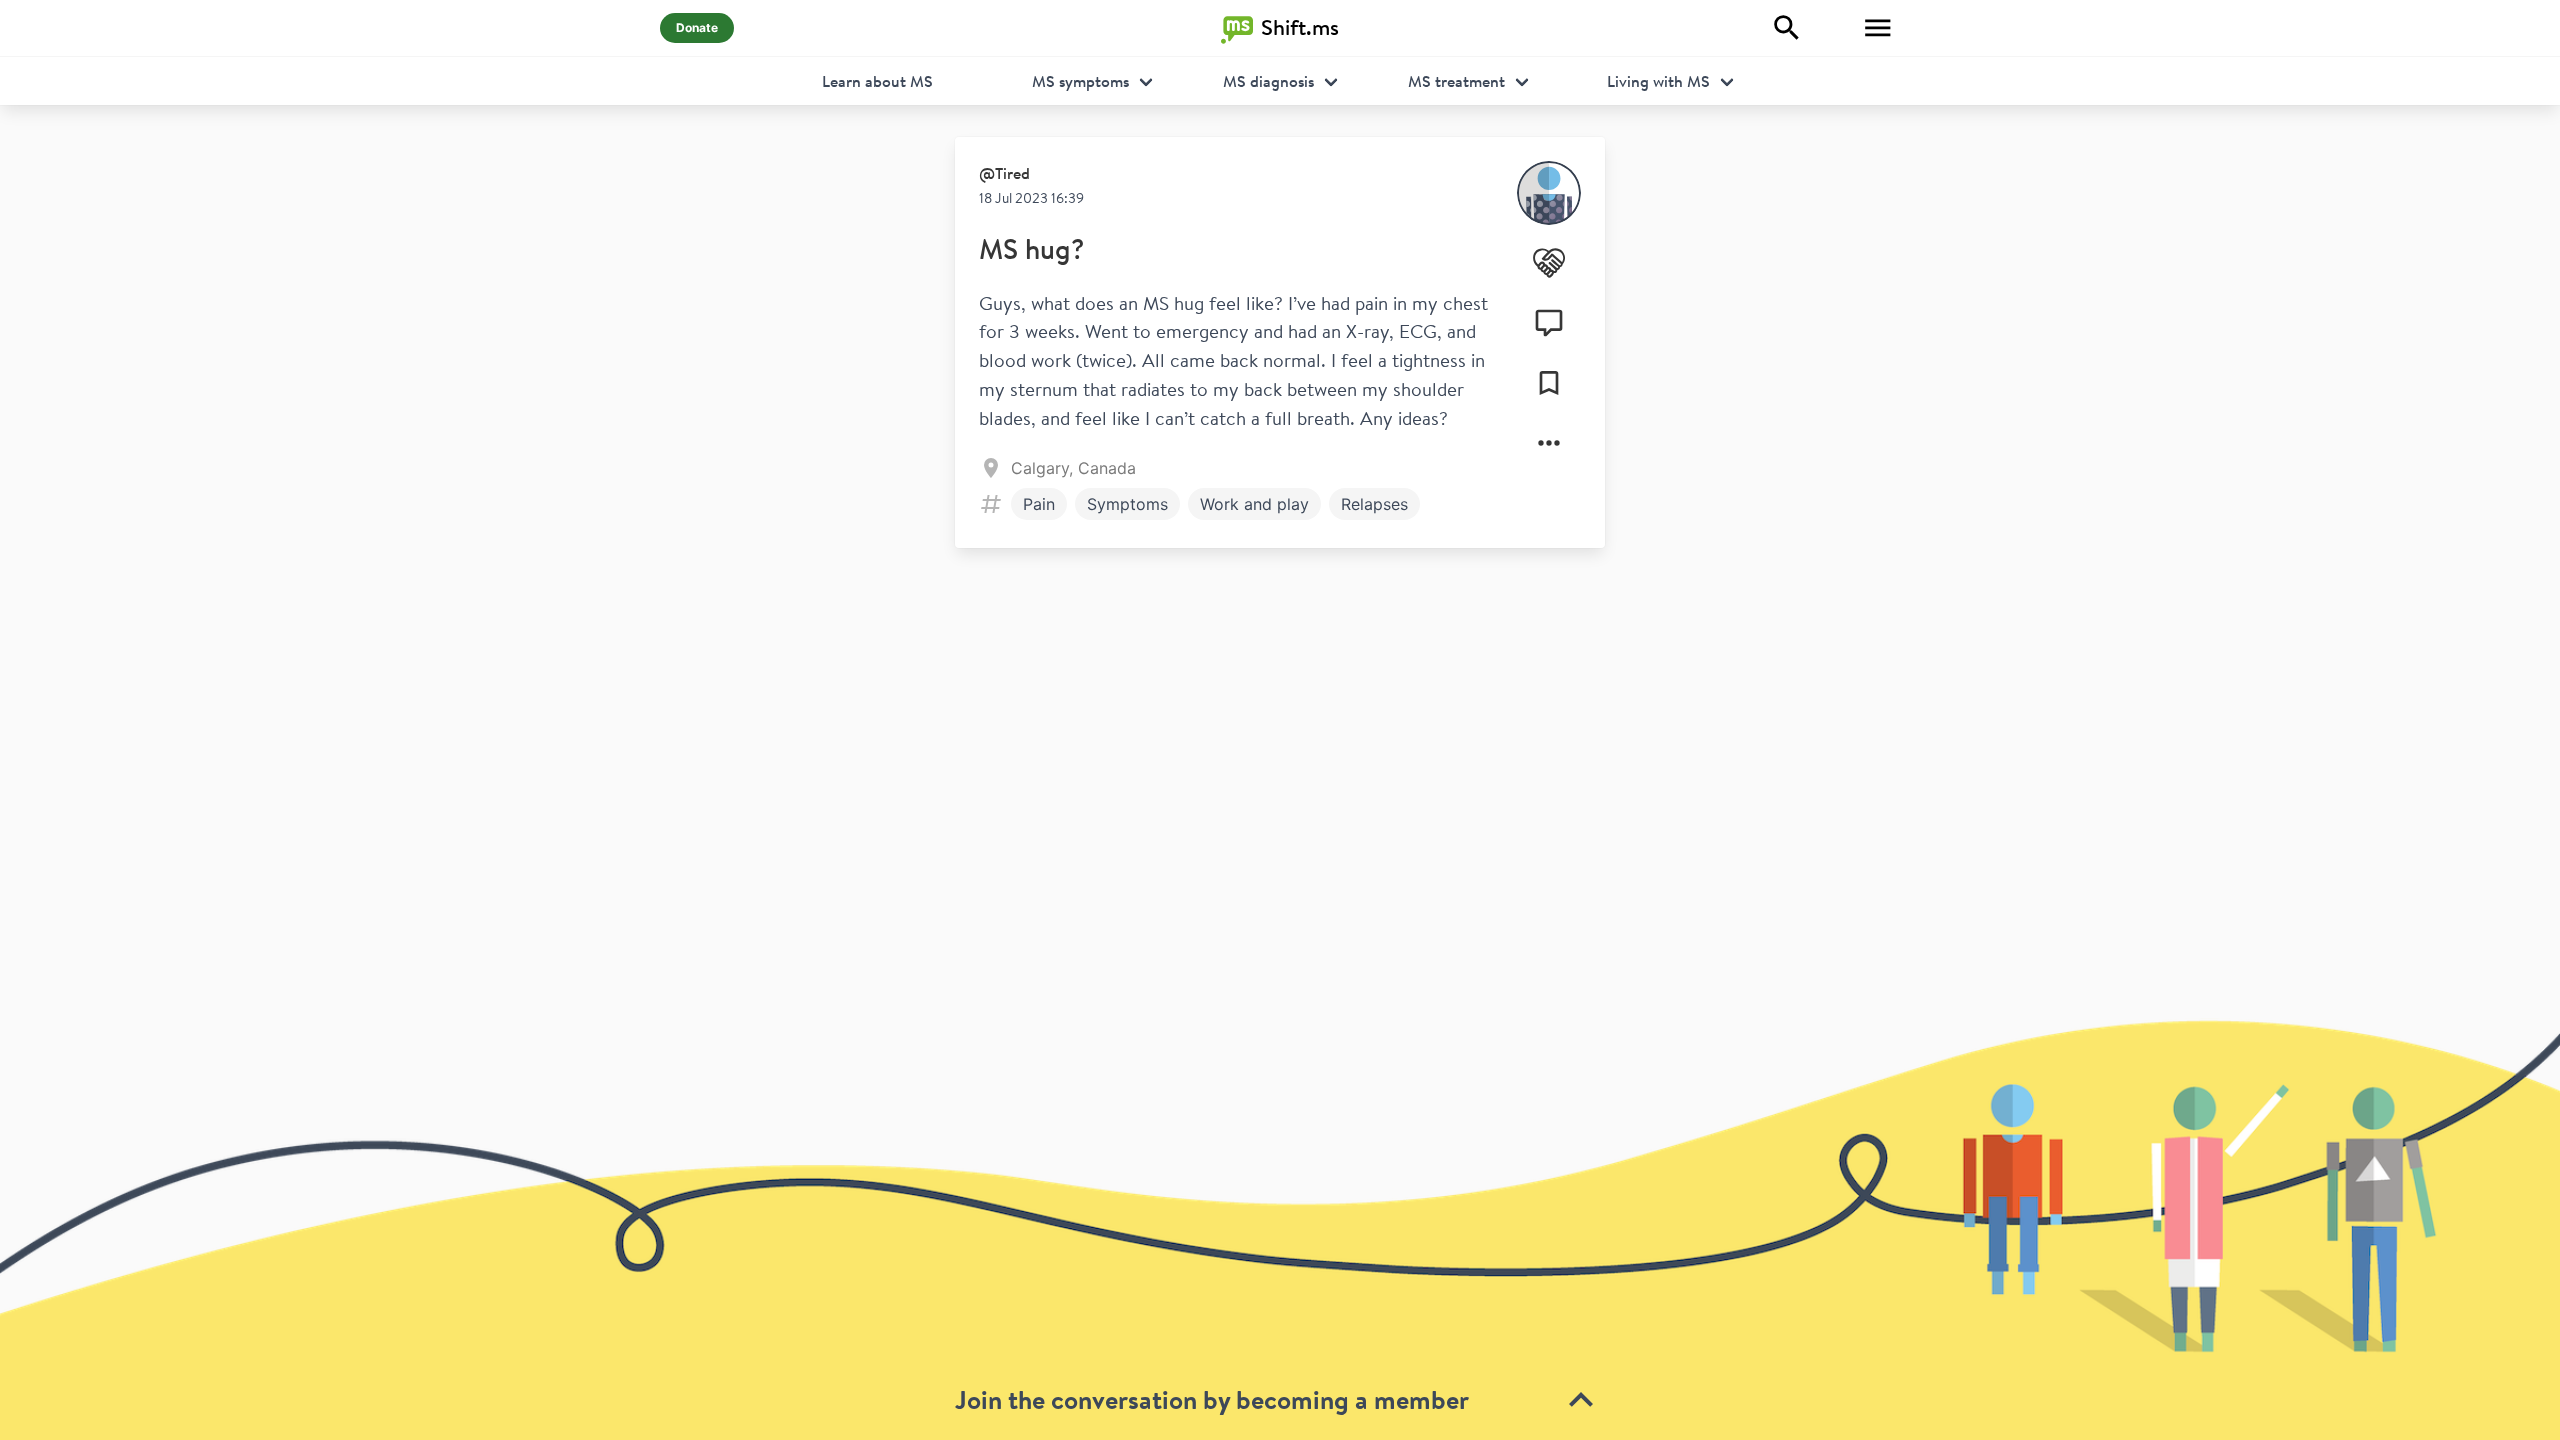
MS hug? (1031, 248)
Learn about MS (877, 81)
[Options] (1549, 443)
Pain (1039, 504)
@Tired (1004, 173)
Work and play (1254, 504)
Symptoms (1127, 504)
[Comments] (1549, 323)
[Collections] (1549, 383)
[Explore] (1787, 28)
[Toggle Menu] (1878, 28)
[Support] (1549, 263)
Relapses (1374, 504)
